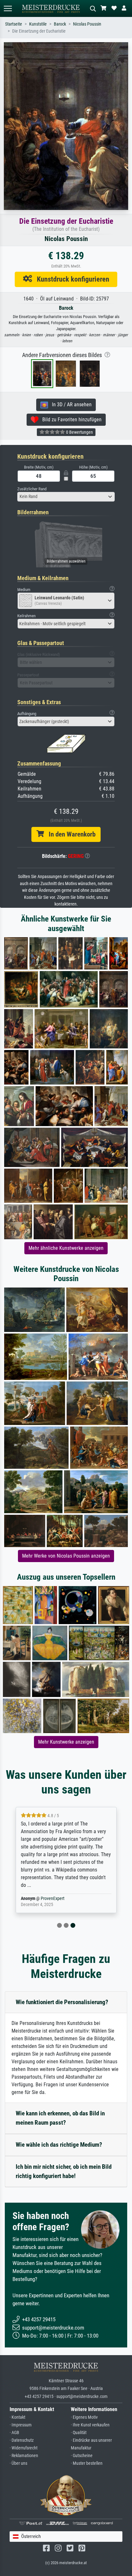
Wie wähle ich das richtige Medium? (59, 2145)
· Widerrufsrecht (24, 2448)
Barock (60, 24)
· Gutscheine (82, 2456)
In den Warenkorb (70, 834)
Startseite (14, 24)
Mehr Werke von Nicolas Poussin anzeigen (66, 1556)
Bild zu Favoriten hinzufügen (70, 420)
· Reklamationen (24, 2456)
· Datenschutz (22, 2440)
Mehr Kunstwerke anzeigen (66, 1742)
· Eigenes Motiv (84, 2417)
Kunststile (38, 24)
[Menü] (8, 8)
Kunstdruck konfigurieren (71, 279)
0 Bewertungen (79, 432)
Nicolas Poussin (87, 24)
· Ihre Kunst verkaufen (90, 2425)
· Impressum (21, 2425)
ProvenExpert (53, 1899)
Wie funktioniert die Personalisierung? (62, 2002)
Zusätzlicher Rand (32, 489)
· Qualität (79, 2433)
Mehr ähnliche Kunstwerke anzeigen (66, 1248)
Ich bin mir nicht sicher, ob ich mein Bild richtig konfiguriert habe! (64, 2171)
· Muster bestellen (87, 2463)
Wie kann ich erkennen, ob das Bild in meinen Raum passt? (60, 2118)
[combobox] (66, 497)
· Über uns (18, 2463)
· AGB (14, 2433)
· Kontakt (17, 2417)
